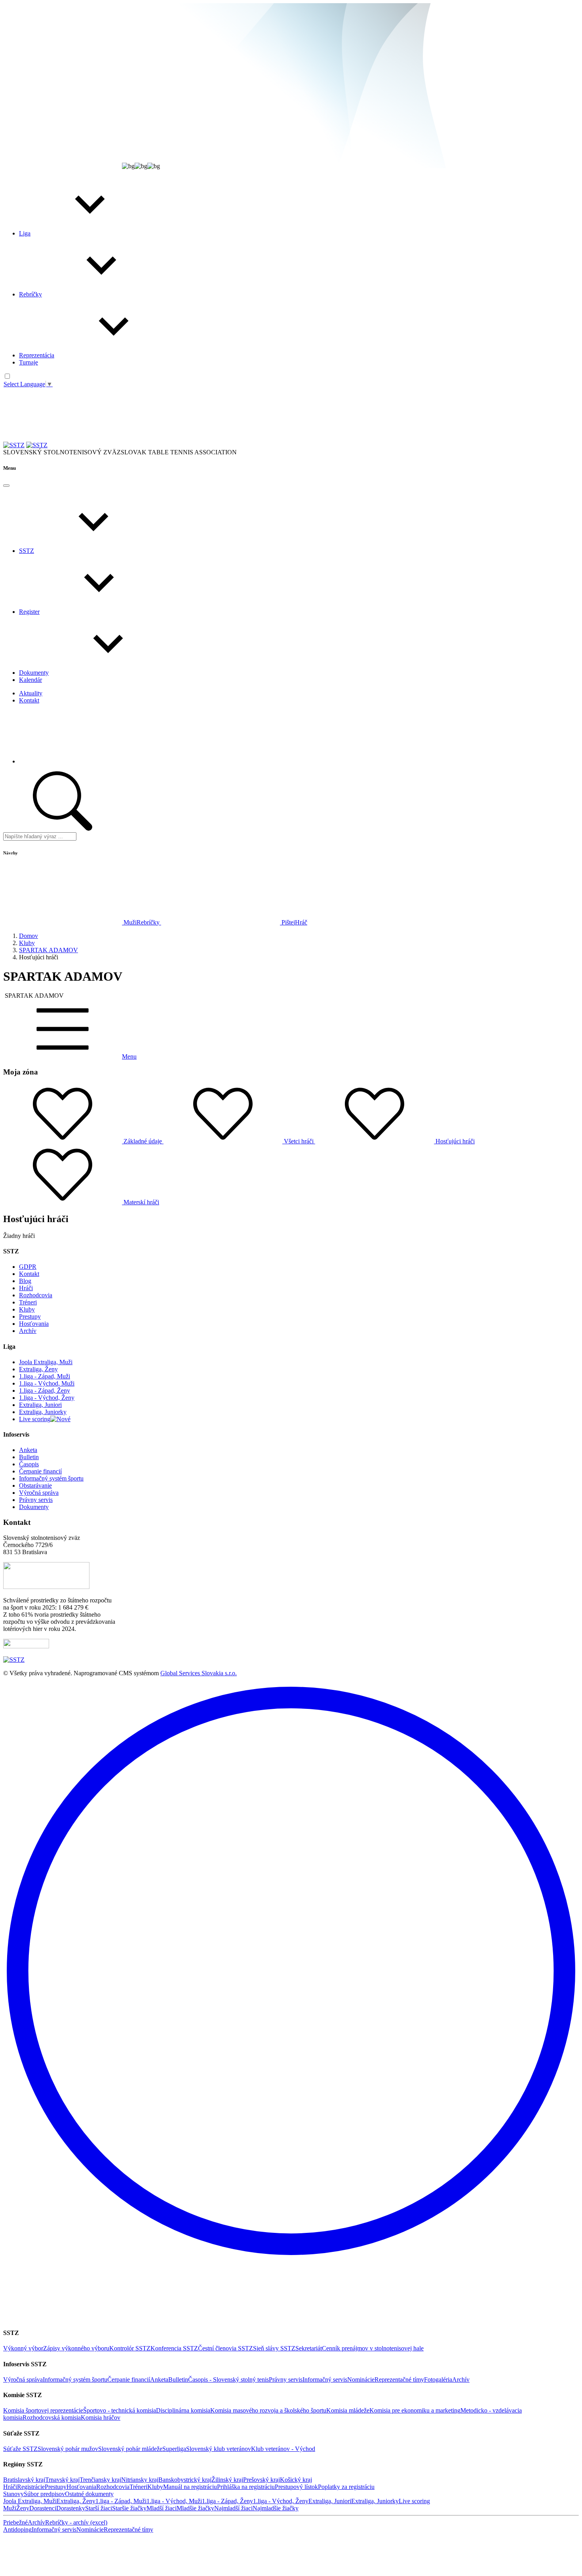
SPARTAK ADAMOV (48, 950)
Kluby (27, 943)
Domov (29, 936)
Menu (129, 1056)
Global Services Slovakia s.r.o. (199, 1673)
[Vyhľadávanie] (108, 445)
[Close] (6, 486)
